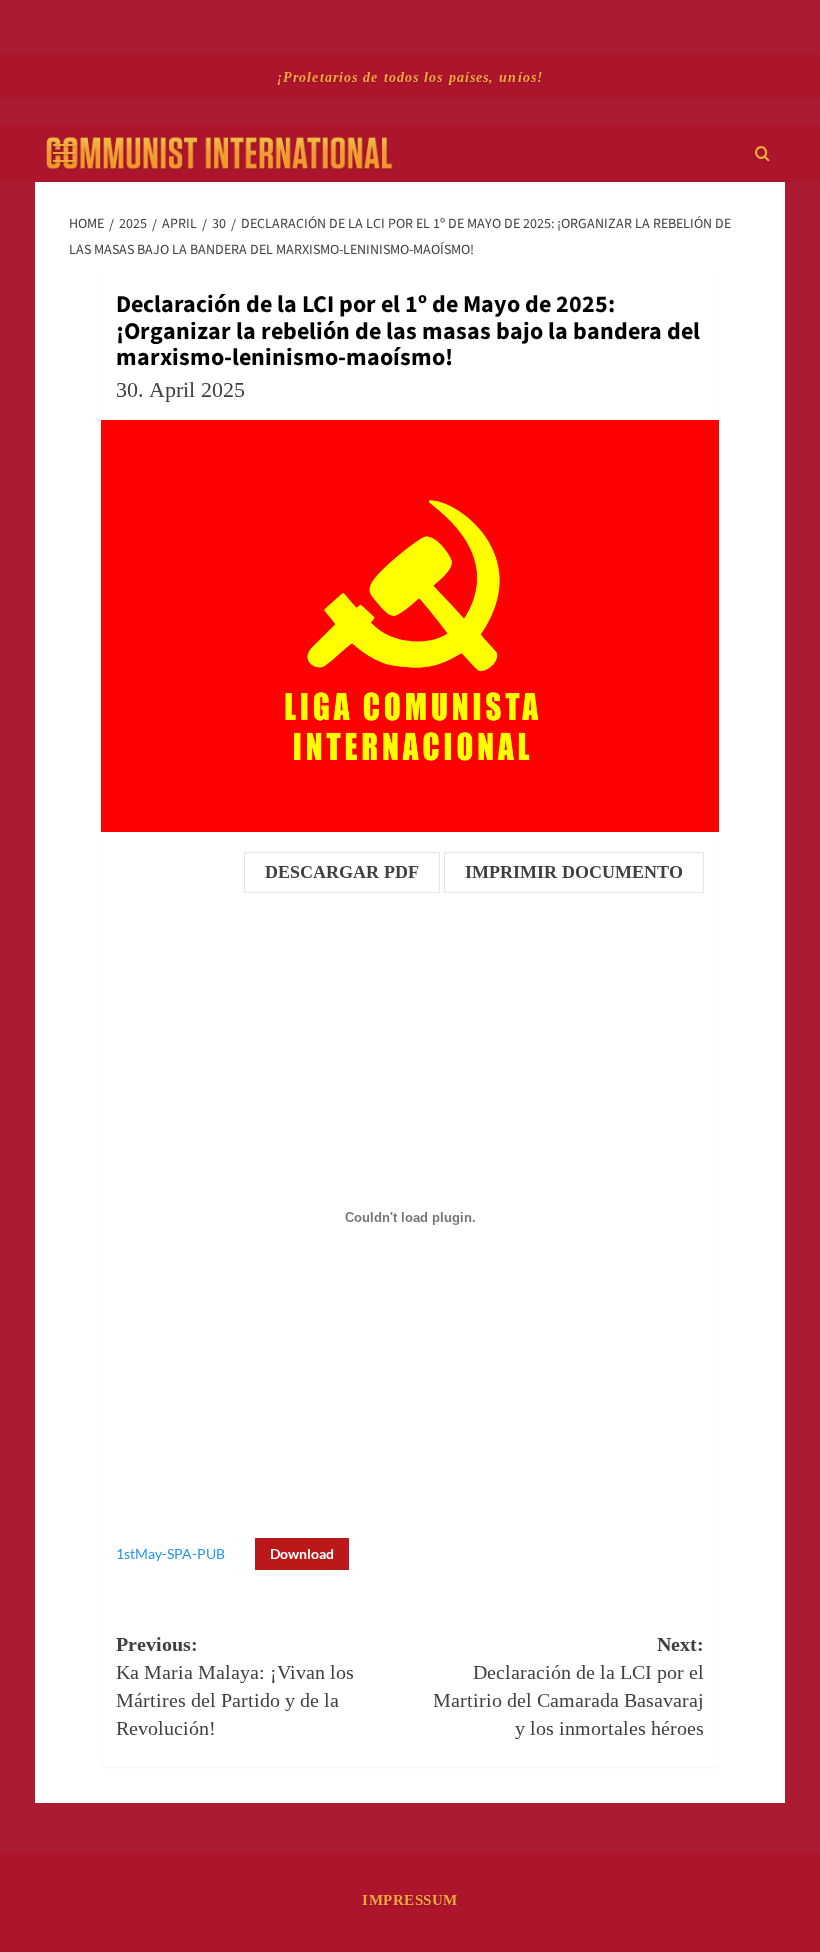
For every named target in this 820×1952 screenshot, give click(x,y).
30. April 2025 (180, 389)
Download (302, 1553)
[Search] (762, 153)
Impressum (410, 1900)
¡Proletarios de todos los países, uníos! (410, 77)
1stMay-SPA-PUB (170, 1553)
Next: (568, 1686)
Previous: (235, 1686)
